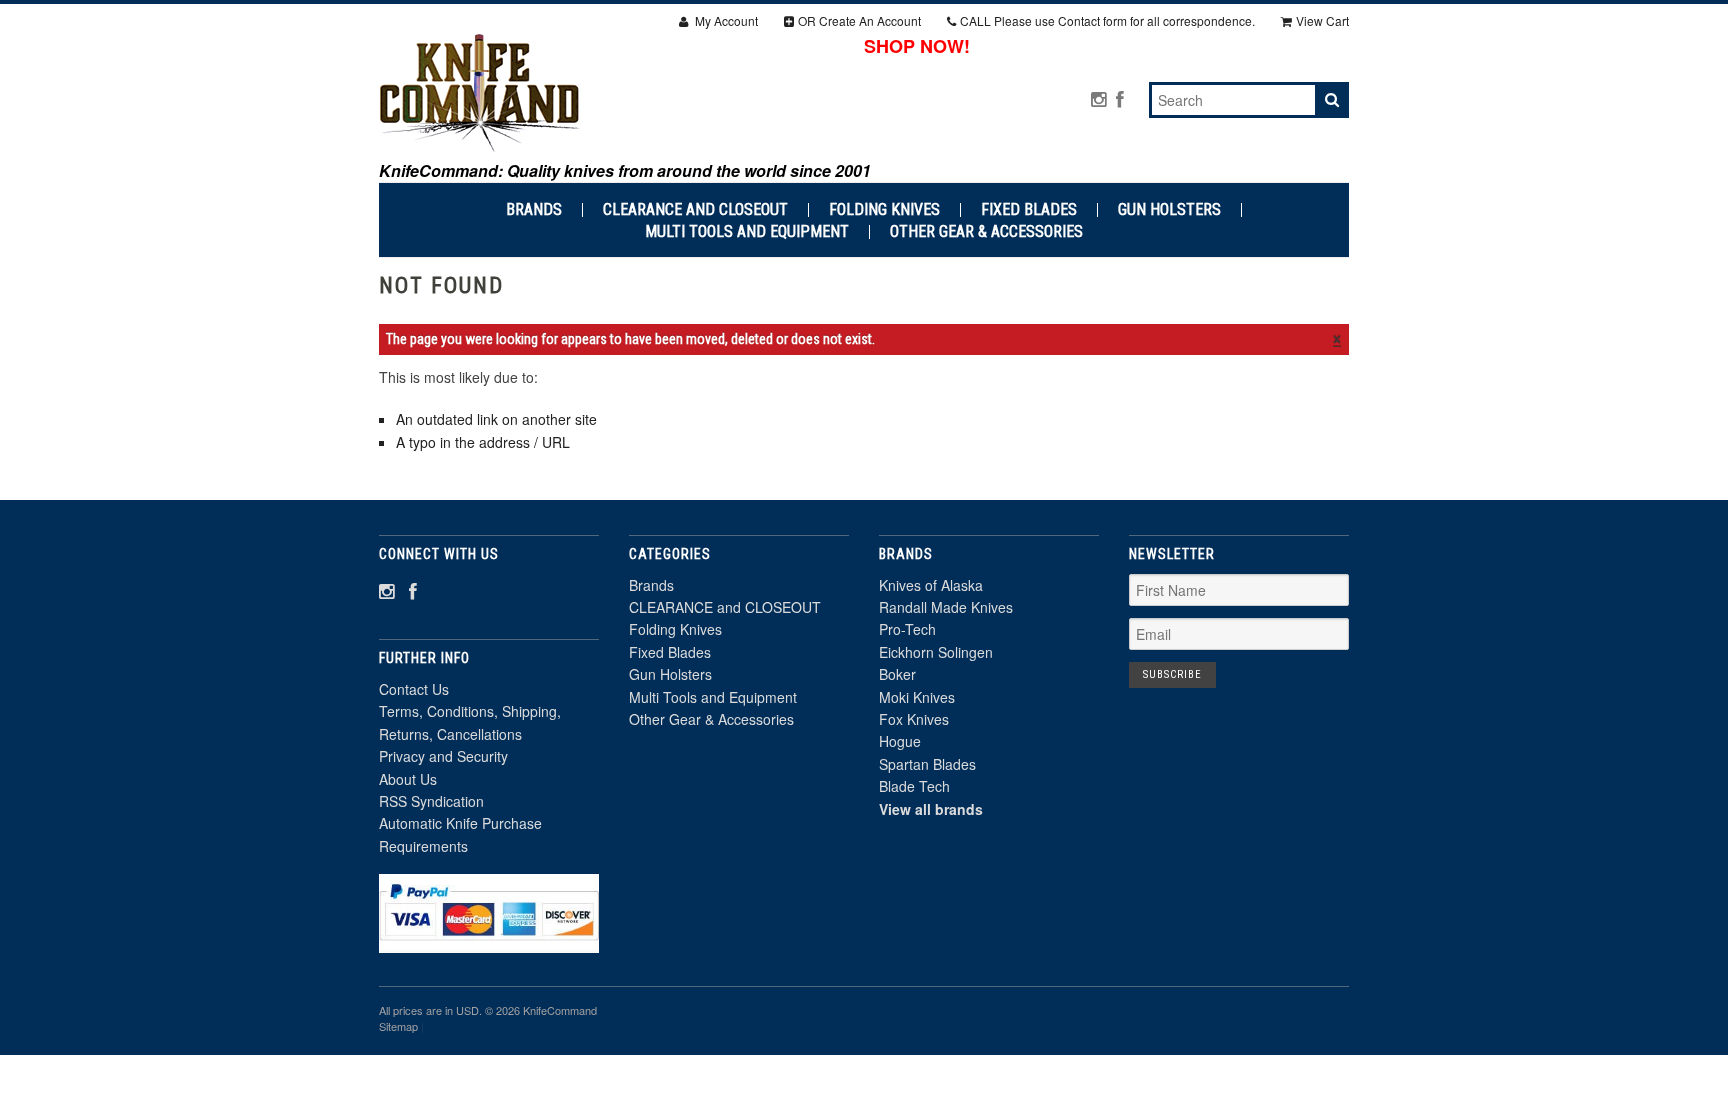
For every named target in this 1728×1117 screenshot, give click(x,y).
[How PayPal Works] (489, 944)
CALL (1107, 20)
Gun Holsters (1169, 210)
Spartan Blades (927, 764)
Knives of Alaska (931, 585)
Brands (534, 210)
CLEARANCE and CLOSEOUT (695, 210)
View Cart (1322, 20)
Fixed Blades (1029, 210)
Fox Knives (914, 719)
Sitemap (398, 1026)
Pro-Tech (907, 629)
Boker (897, 674)
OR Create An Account (859, 20)
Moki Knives (917, 697)
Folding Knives (884, 210)
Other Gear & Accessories (986, 232)
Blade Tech (914, 786)
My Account (725, 20)
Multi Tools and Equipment (747, 232)
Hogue (900, 741)
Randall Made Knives (946, 607)
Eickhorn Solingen (936, 652)
